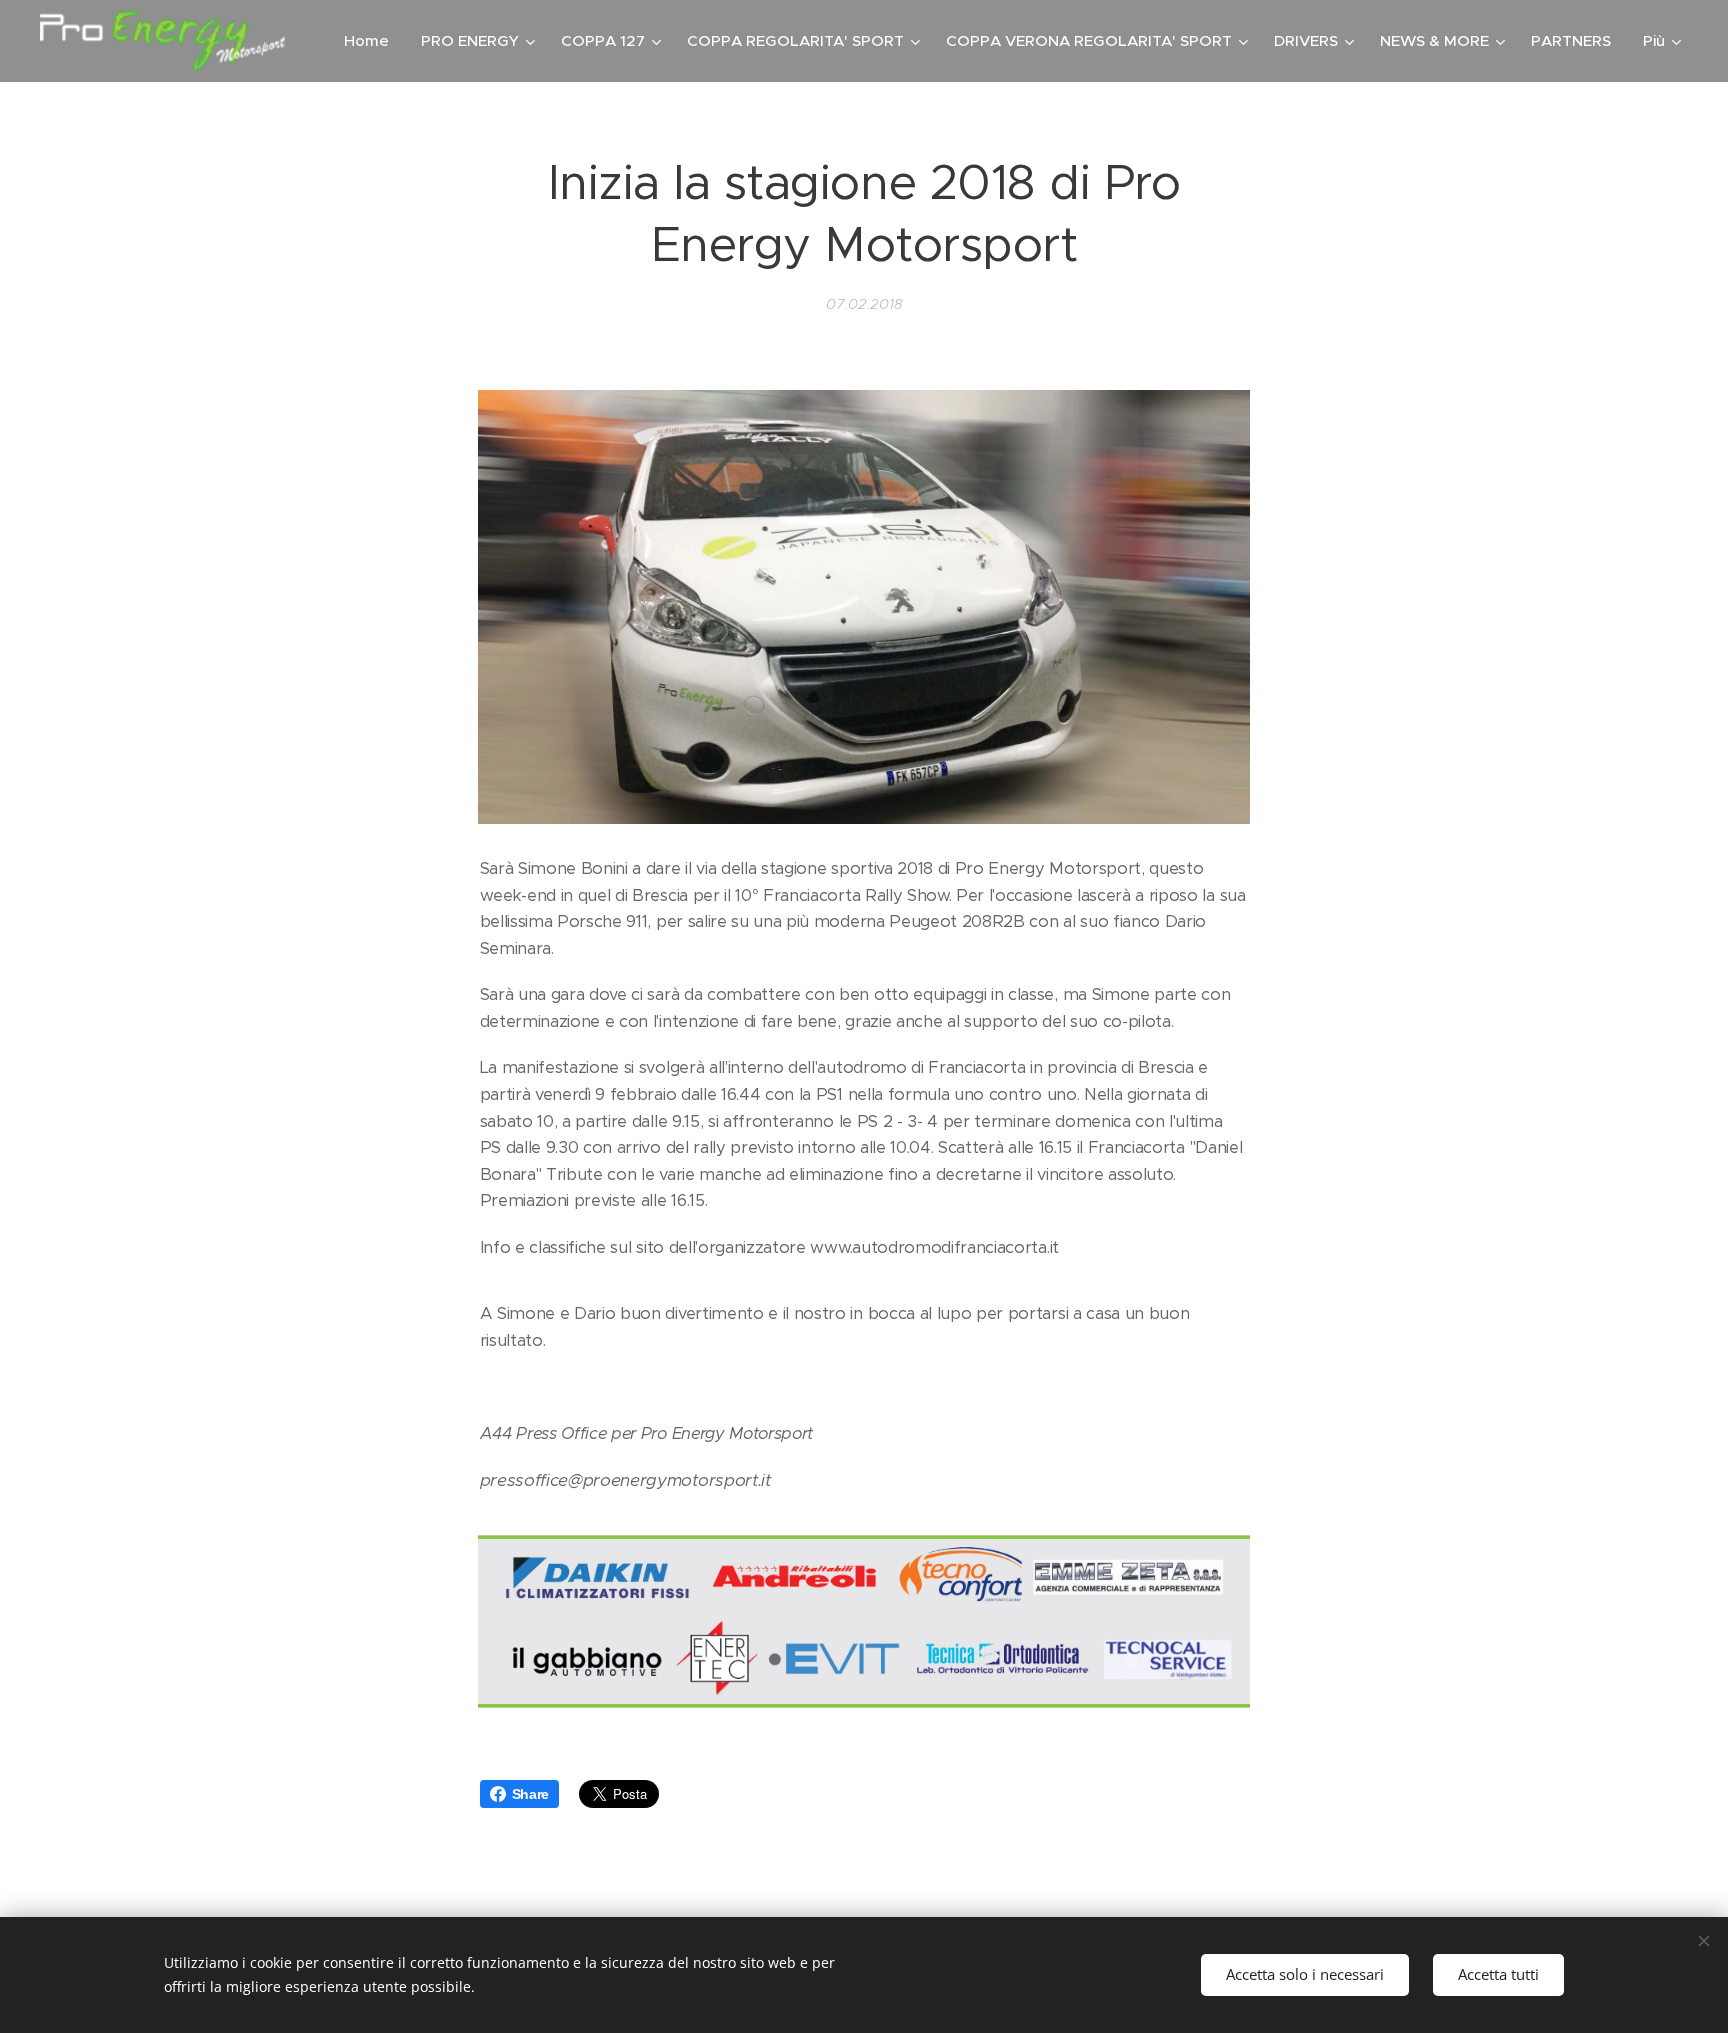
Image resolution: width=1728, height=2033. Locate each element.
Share (530, 1794)
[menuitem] (372, 41)
